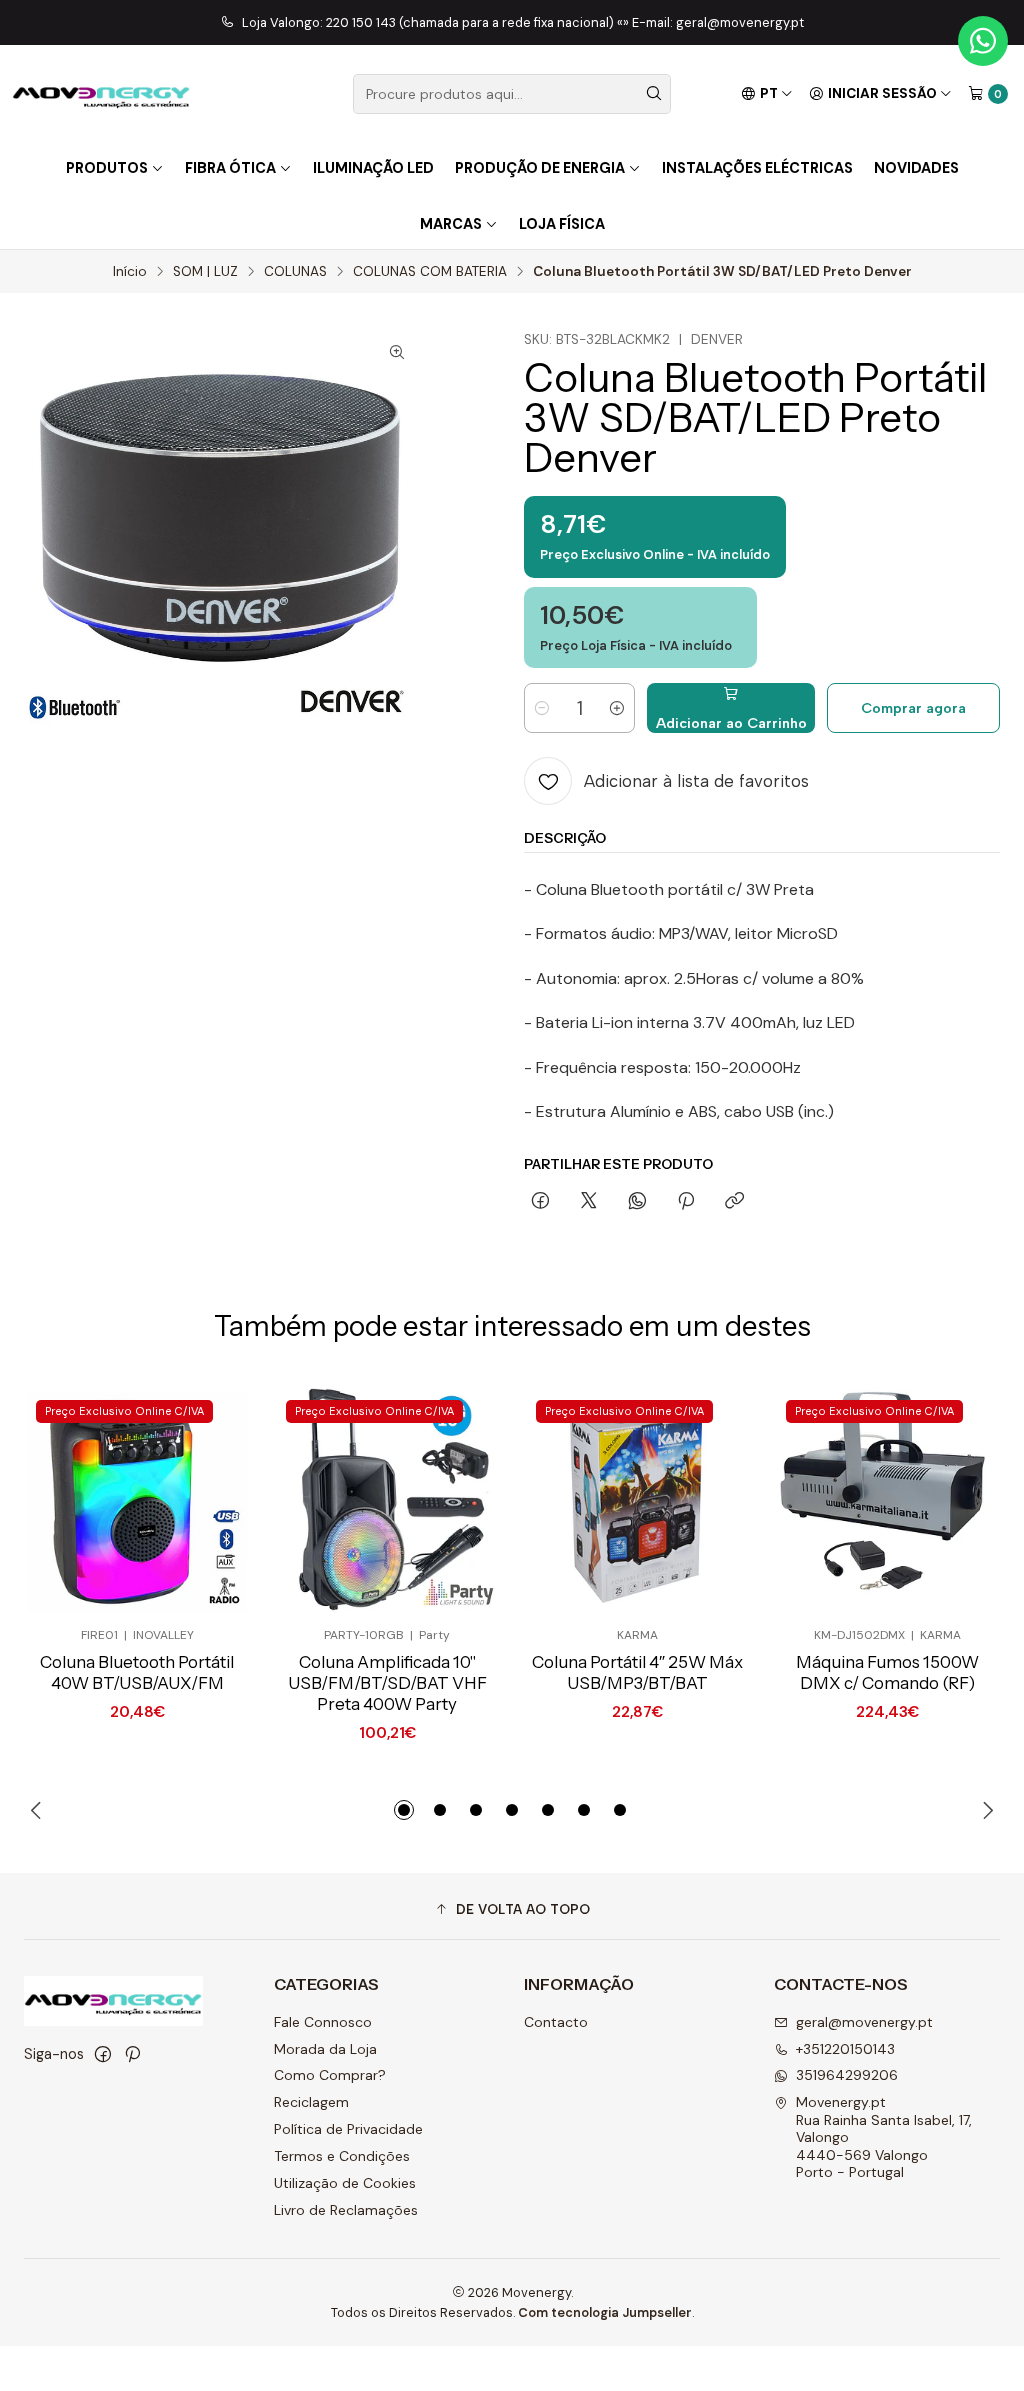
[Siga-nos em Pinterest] (132, 2054)
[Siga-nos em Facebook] (103, 2054)
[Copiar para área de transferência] (734, 1202)
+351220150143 (845, 2049)
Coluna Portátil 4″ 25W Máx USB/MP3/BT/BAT (637, 1672)
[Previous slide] (39, 1810)
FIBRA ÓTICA (230, 168)
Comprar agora (913, 708)
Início (130, 272)
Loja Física (562, 224)
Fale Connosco (323, 2022)
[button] (404, 1810)
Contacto (556, 2022)
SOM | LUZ (205, 272)
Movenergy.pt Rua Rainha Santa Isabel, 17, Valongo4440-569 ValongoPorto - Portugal (884, 2137)
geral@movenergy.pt (864, 2022)
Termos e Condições (342, 2156)
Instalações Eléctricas (757, 168)
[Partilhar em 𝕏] (589, 1202)
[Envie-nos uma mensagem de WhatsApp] (983, 41)
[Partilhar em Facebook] (540, 1202)
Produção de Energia (540, 168)
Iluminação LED (373, 168)
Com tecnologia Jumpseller (605, 2312)
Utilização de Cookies (345, 2183)
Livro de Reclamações (346, 2210)
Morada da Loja (325, 2049)
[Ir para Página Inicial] (101, 94)
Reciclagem (311, 2102)
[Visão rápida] (202, 1501)
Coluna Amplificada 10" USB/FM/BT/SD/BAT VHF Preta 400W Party (387, 1683)
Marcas (451, 224)
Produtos (107, 168)
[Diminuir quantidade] (542, 708)
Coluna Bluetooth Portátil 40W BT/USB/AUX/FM (137, 1672)
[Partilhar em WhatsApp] (637, 1202)
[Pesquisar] (654, 94)
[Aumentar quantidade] (617, 708)
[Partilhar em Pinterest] (686, 1202)
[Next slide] (985, 1810)
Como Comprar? (330, 2075)
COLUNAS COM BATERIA (430, 272)
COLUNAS (295, 272)
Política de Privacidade (348, 2129)
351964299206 (847, 2075)
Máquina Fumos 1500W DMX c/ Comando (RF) (887, 1672)
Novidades (916, 168)
